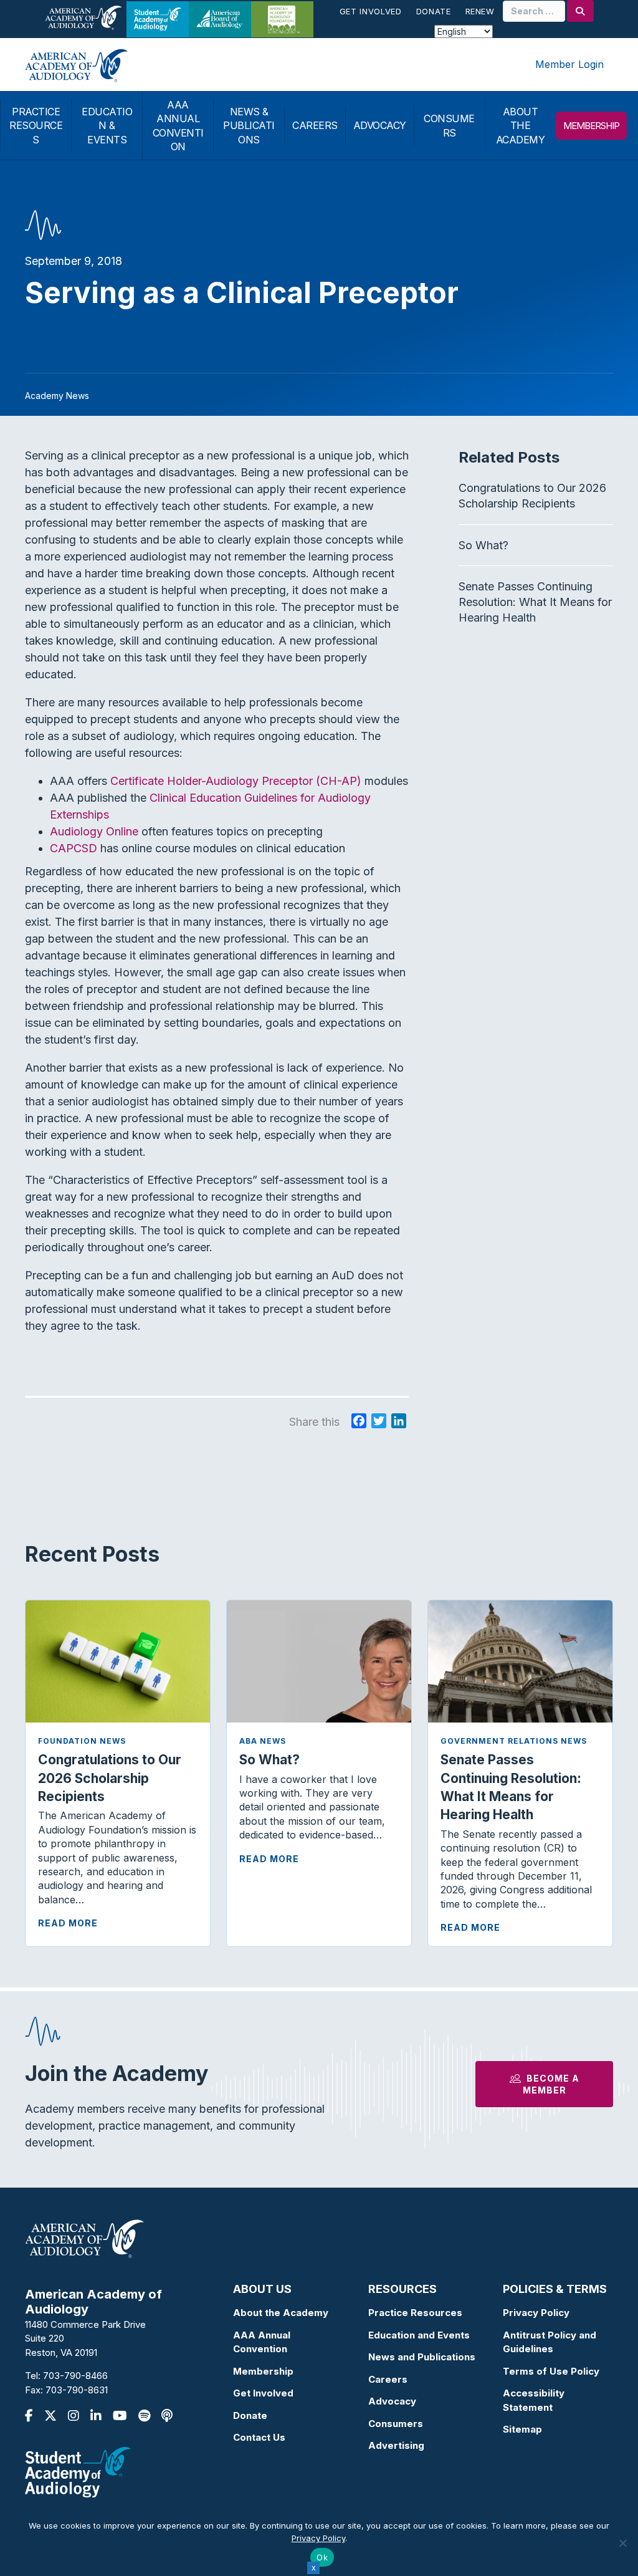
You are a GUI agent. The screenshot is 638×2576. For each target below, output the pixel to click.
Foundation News (82, 1741)
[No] (622, 2543)
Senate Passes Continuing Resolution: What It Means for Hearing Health (535, 602)
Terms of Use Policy (551, 2371)
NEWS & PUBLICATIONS (249, 126)
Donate (434, 11)
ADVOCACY (380, 125)
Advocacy (392, 2401)
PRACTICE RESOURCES (36, 126)
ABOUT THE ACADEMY (521, 126)
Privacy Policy (536, 2313)
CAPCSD (74, 848)
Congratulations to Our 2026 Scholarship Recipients (110, 1778)
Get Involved (371, 11)
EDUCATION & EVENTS (107, 126)
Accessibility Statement (534, 2400)
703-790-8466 (75, 2376)
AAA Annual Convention (262, 2342)
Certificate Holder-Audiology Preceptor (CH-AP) (237, 781)
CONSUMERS (449, 125)
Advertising (396, 2445)
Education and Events (419, 2335)
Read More (68, 1923)
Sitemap (522, 2429)
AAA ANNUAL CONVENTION (178, 126)
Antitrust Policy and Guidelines (550, 2342)
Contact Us (259, 2437)
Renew (480, 11)
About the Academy (281, 2313)
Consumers (396, 2424)
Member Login (569, 64)
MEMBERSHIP (591, 126)
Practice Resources (415, 2313)
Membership (263, 2371)
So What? (483, 545)
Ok (322, 2557)
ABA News (263, 1741)
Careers (388, 2379)
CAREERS (315, 125)
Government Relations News (514, 1741)
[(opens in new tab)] (78, 2472)
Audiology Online (94, 831)
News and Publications (422, 2357)
